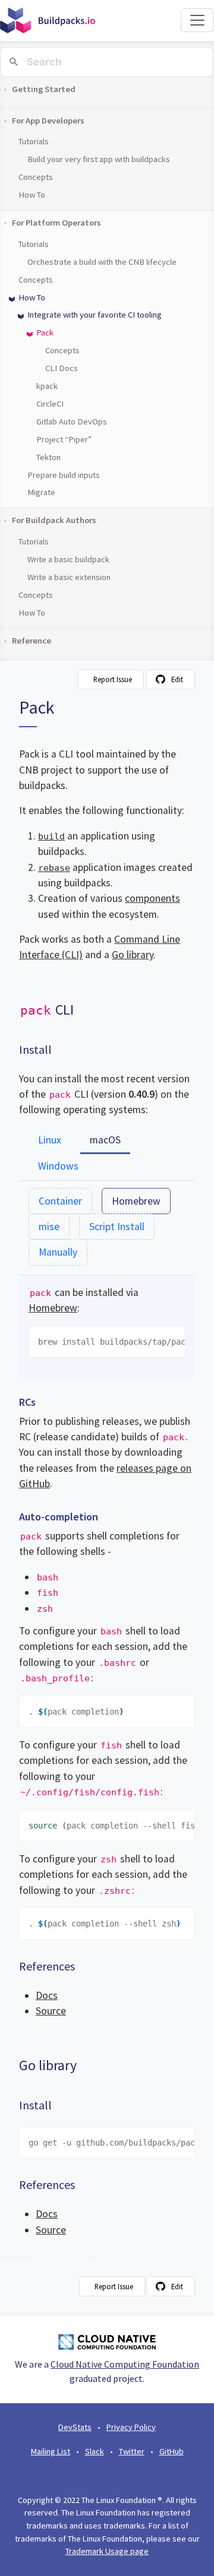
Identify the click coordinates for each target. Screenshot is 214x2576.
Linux (50, 1140)
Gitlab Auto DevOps (72, 422)
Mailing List (51, 2451)
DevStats (75, 2427)
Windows (58, 1166)
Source (51, 2011)
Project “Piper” (64, 439)
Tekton (48, 457)
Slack (95, 2451)
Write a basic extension (69, 577)
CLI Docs (62, 368)
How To (32, 195)
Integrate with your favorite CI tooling (95, 315)
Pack (45, 332)
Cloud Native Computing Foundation (125, 2364)
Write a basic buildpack (68, 559)
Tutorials (34, 141)
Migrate (41, 492)
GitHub (171, 2451)
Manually (58, 1252)
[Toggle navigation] (197, 20)
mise (49, 1227)
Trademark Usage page (107, 2551)
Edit (177, 679)
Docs (47, 1995)
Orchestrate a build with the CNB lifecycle (102, 262)
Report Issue (113, 679)
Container (60, 1201)
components (152, 898)
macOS (105, 1140)
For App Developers (48, 121)
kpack (47, 386)
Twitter (132, 2451)
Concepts (36, 177)
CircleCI (50, 404)
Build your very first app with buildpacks (99, 159)
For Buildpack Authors (54, 520)
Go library (133, 955)
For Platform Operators (56, 223)
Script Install (117, 1227)
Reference (32, 641)
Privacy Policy (131, 2427)
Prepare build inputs (64, 475)
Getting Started (44, 89)
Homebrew (136, 1201)
